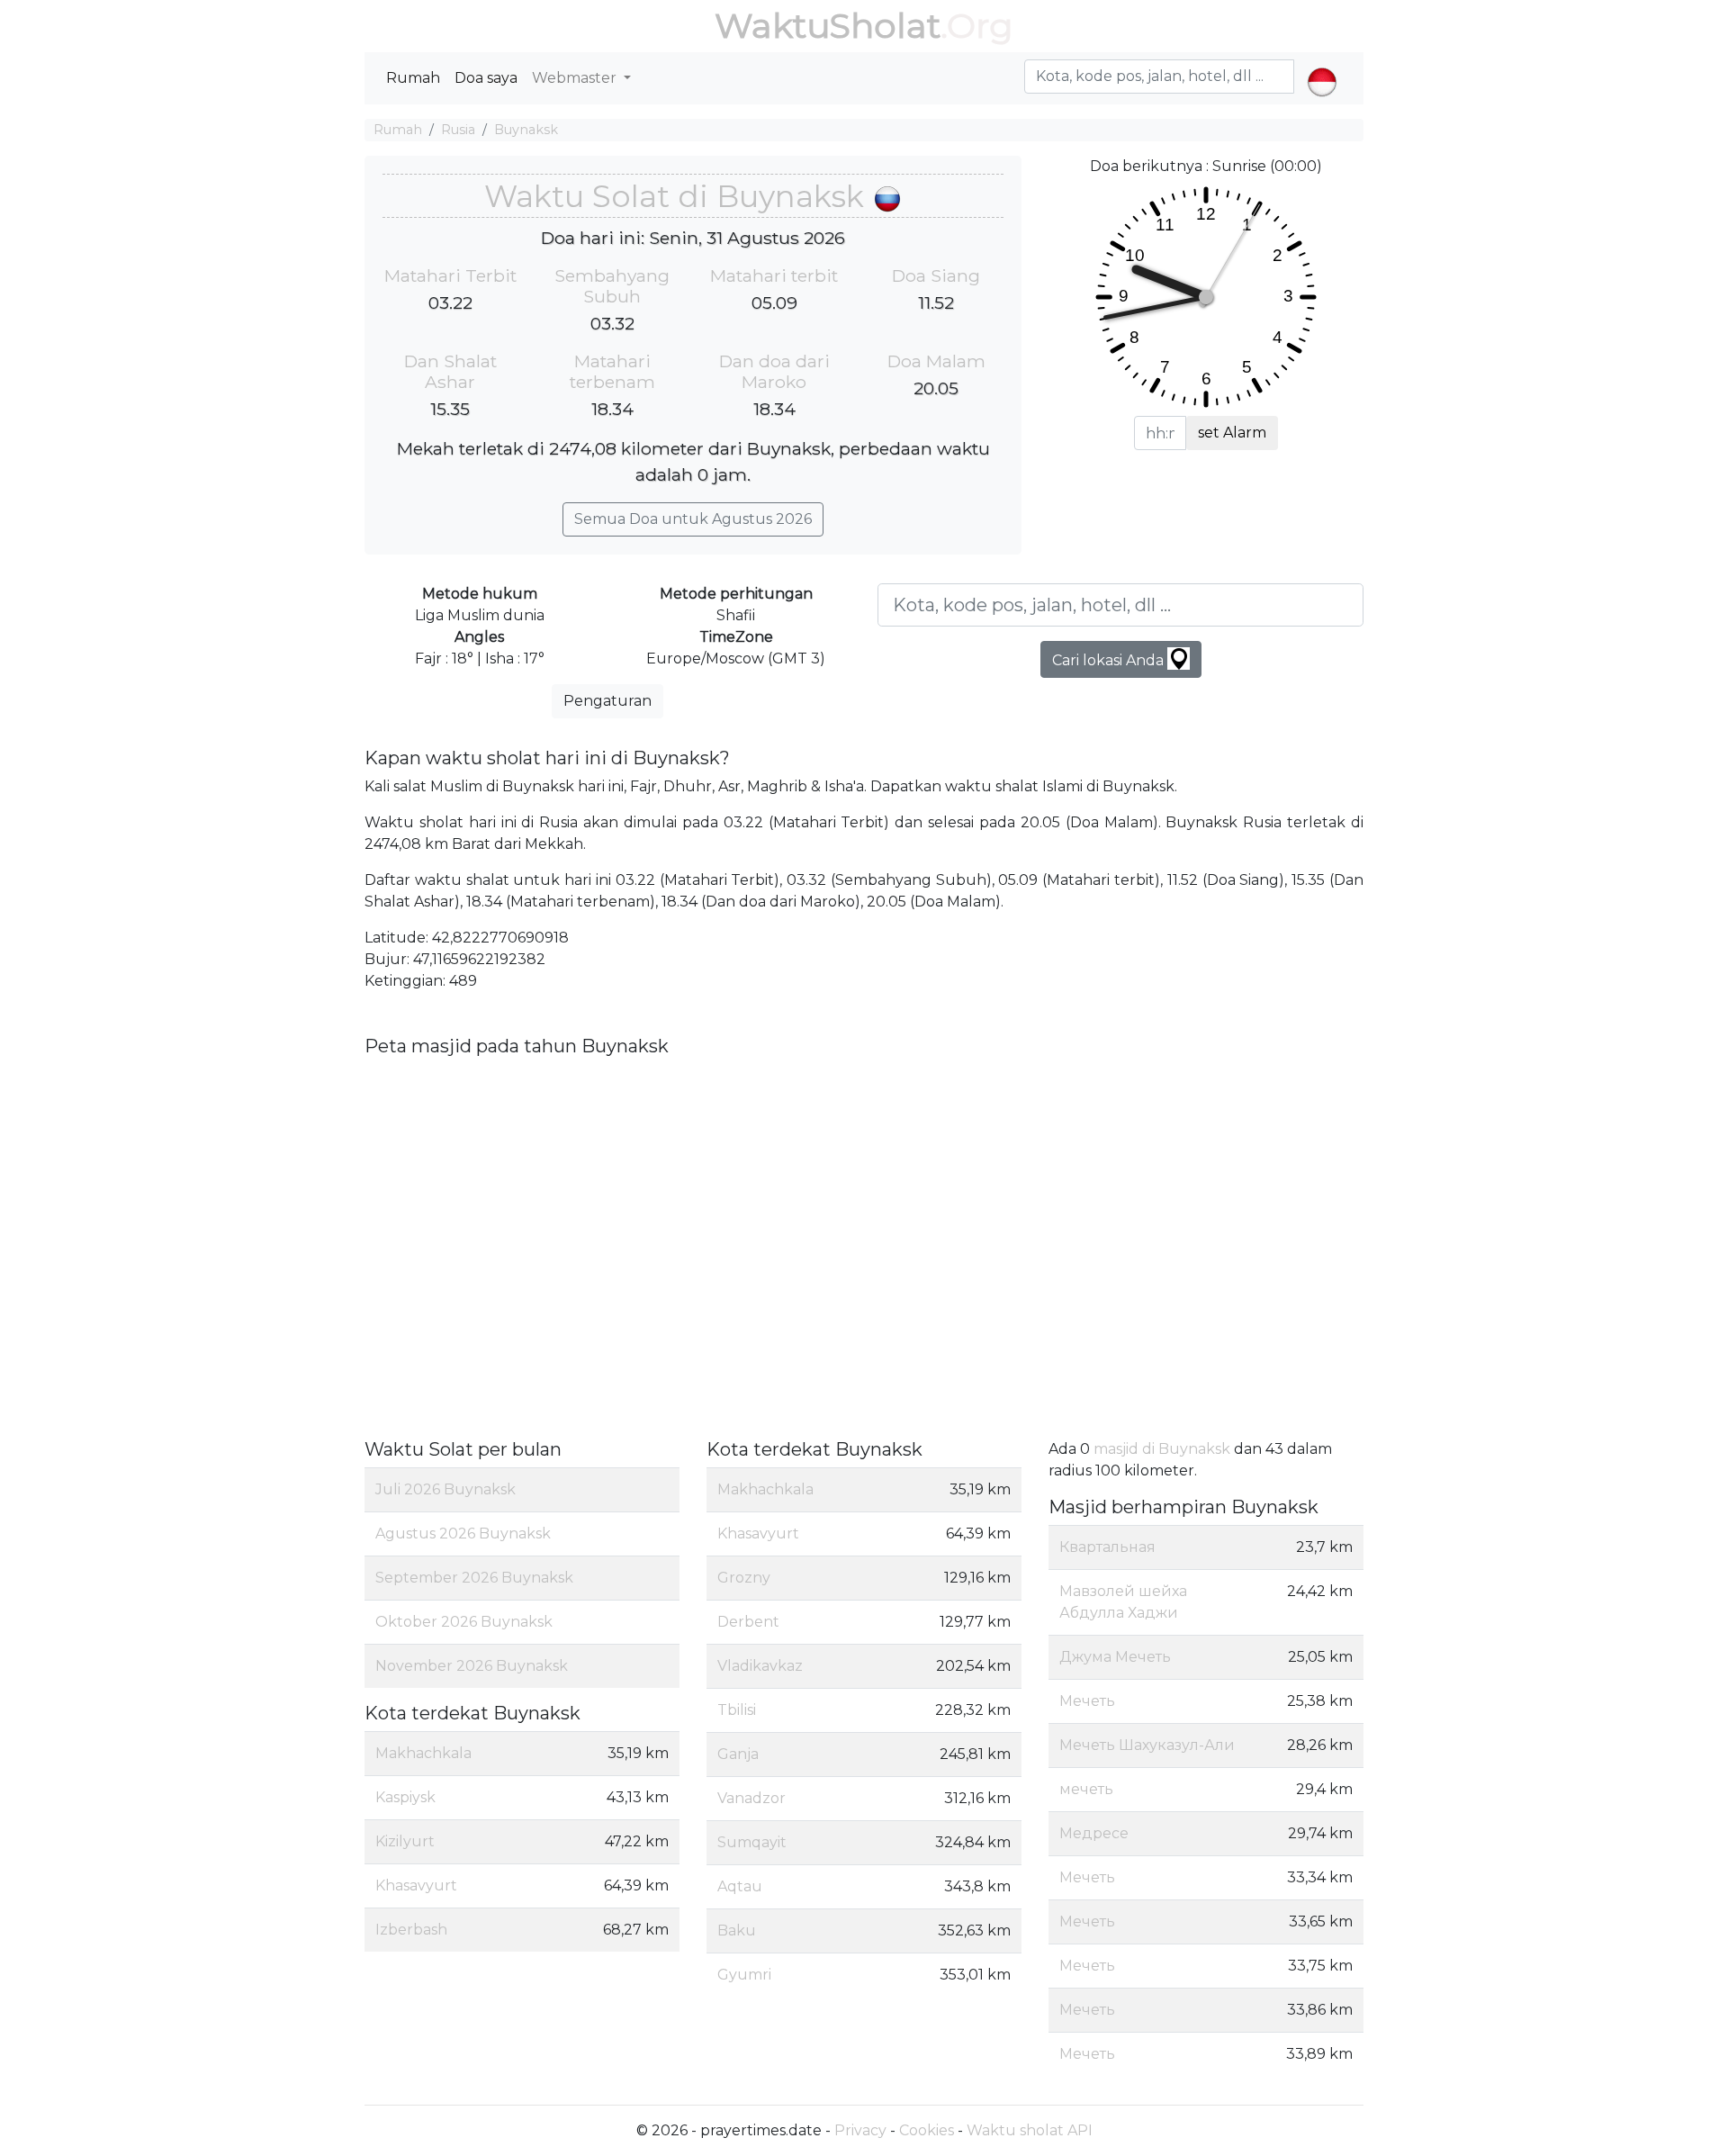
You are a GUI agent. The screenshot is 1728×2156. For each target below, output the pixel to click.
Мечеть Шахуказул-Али (1147, 1745)
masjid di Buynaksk (1162, 1449)
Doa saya (486, 78)
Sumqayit (752, 1842)
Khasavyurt (416, 1885)
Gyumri (744, 1975)
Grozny (744, 1578)
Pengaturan (607, 701)
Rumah (413, 78)
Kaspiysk (405, 1797)
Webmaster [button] (576, 78)
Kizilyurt (405, 1841)
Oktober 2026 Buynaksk (464, 1622)
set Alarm (1232, 433)
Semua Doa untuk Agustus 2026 (693, 519)
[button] (1322, 67)
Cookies (927, 2130)
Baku (737, 1930)
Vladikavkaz (760, 1666)
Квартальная (1107, 1547)
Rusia (458, 130)
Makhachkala (423, 1753)
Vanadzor (751, 1798)
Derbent (748, 1622)
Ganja (738, 1754)
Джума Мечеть (1115, 1657)
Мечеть (1087, 1701)
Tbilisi (737, 1710)
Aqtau (740, 1886)
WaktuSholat (828, 26)
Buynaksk (526, 130)
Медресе (1094, 1833)
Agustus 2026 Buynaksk (463, 1534)
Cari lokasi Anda (1110, 660)
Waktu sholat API (1030, 2130)
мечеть (1086, 1789)
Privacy (860, 2130)
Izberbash (411, 1930)
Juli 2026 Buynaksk (445, 1489)
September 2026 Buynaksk (474, 1578)
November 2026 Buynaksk (472, 1666)
